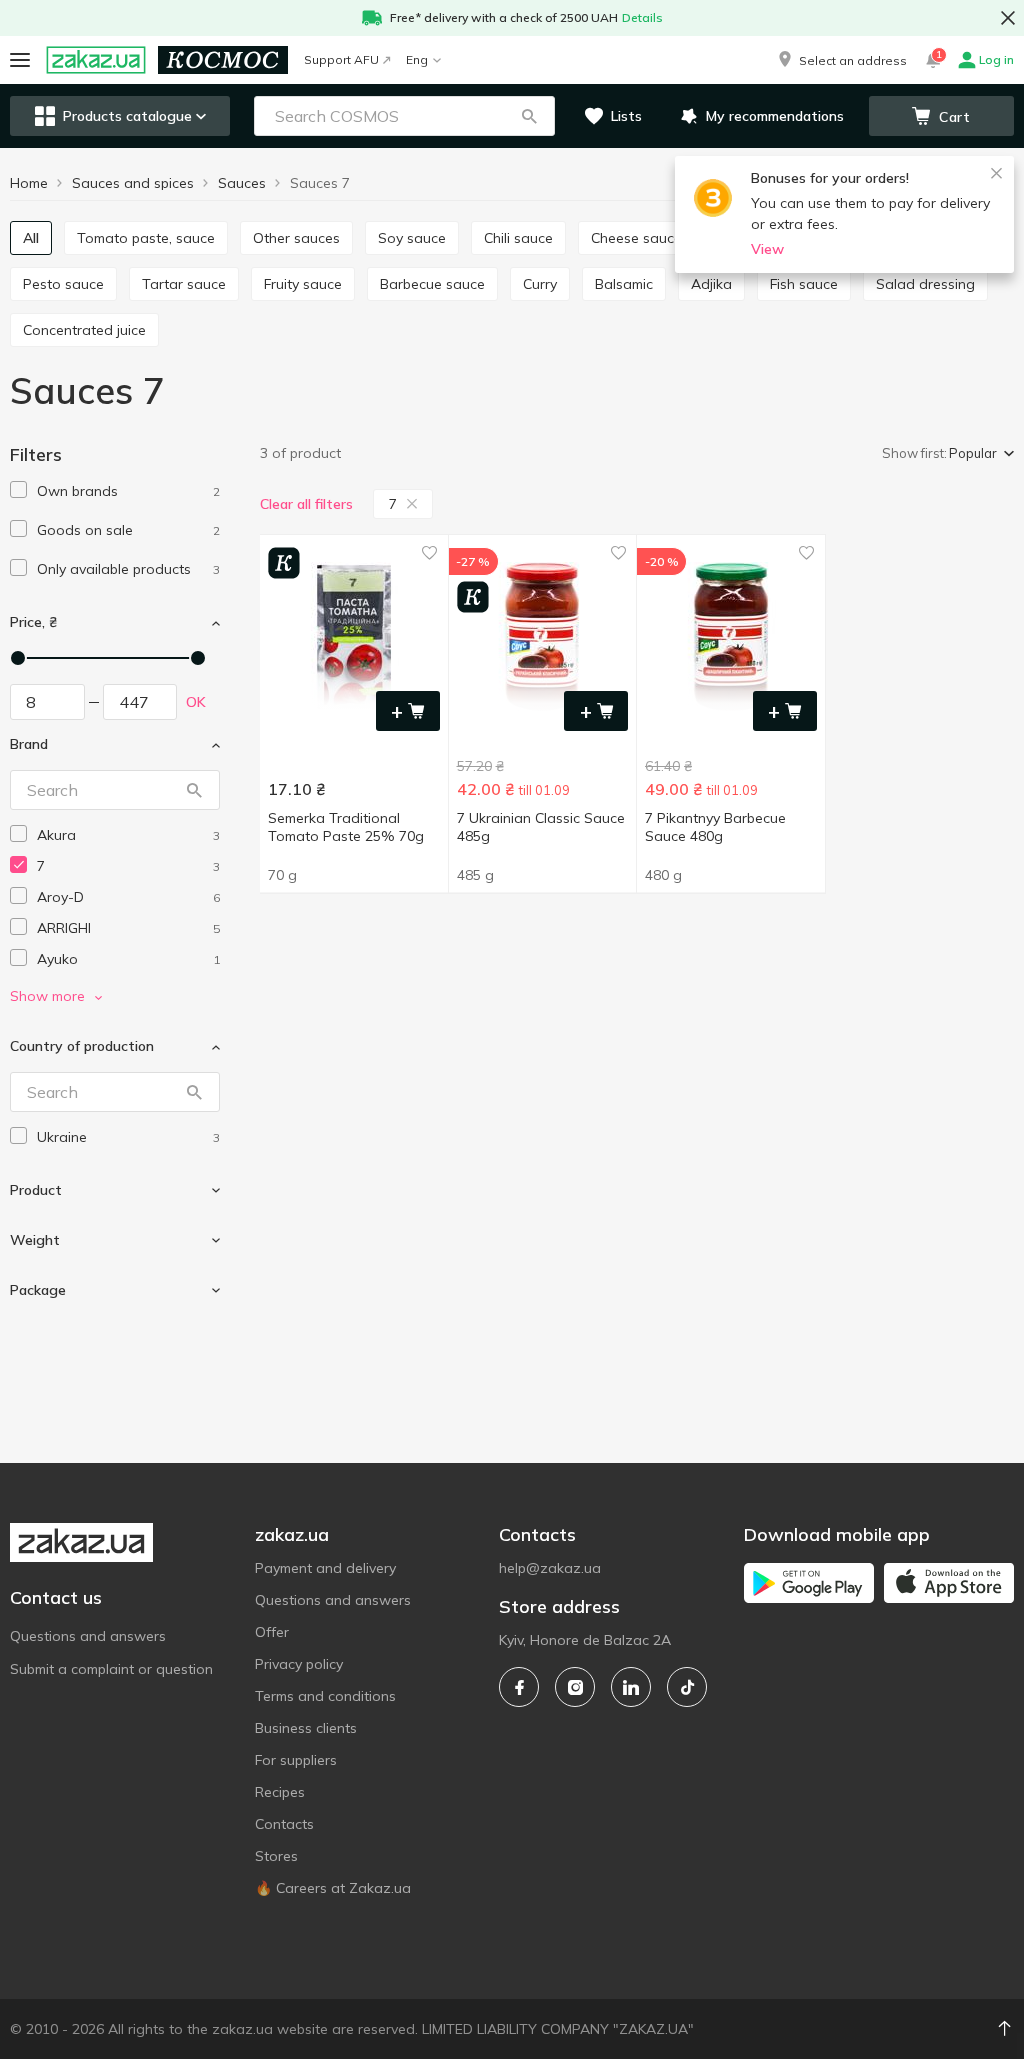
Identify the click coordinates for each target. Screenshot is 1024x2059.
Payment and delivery (325, 1568)
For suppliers (296, 1760)
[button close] (1008, 18)
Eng (417, 59)
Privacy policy (299, 1664)
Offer (272, 1632)
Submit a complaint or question (111, 1669)
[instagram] (575, 1687)
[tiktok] (687, 1687)
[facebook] (519, 1687)
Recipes (280, 1792)
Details (642, 17)
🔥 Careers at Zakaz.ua (333, 1888)
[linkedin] (631, 1687)
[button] (841, 60)
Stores (276, 1856)
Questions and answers (88, 1636)
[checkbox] (18, 489)
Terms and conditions (325, 1696)
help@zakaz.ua (550, 1568)
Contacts (284, 1824)
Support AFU (341, 59)
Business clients (306, 1728)
